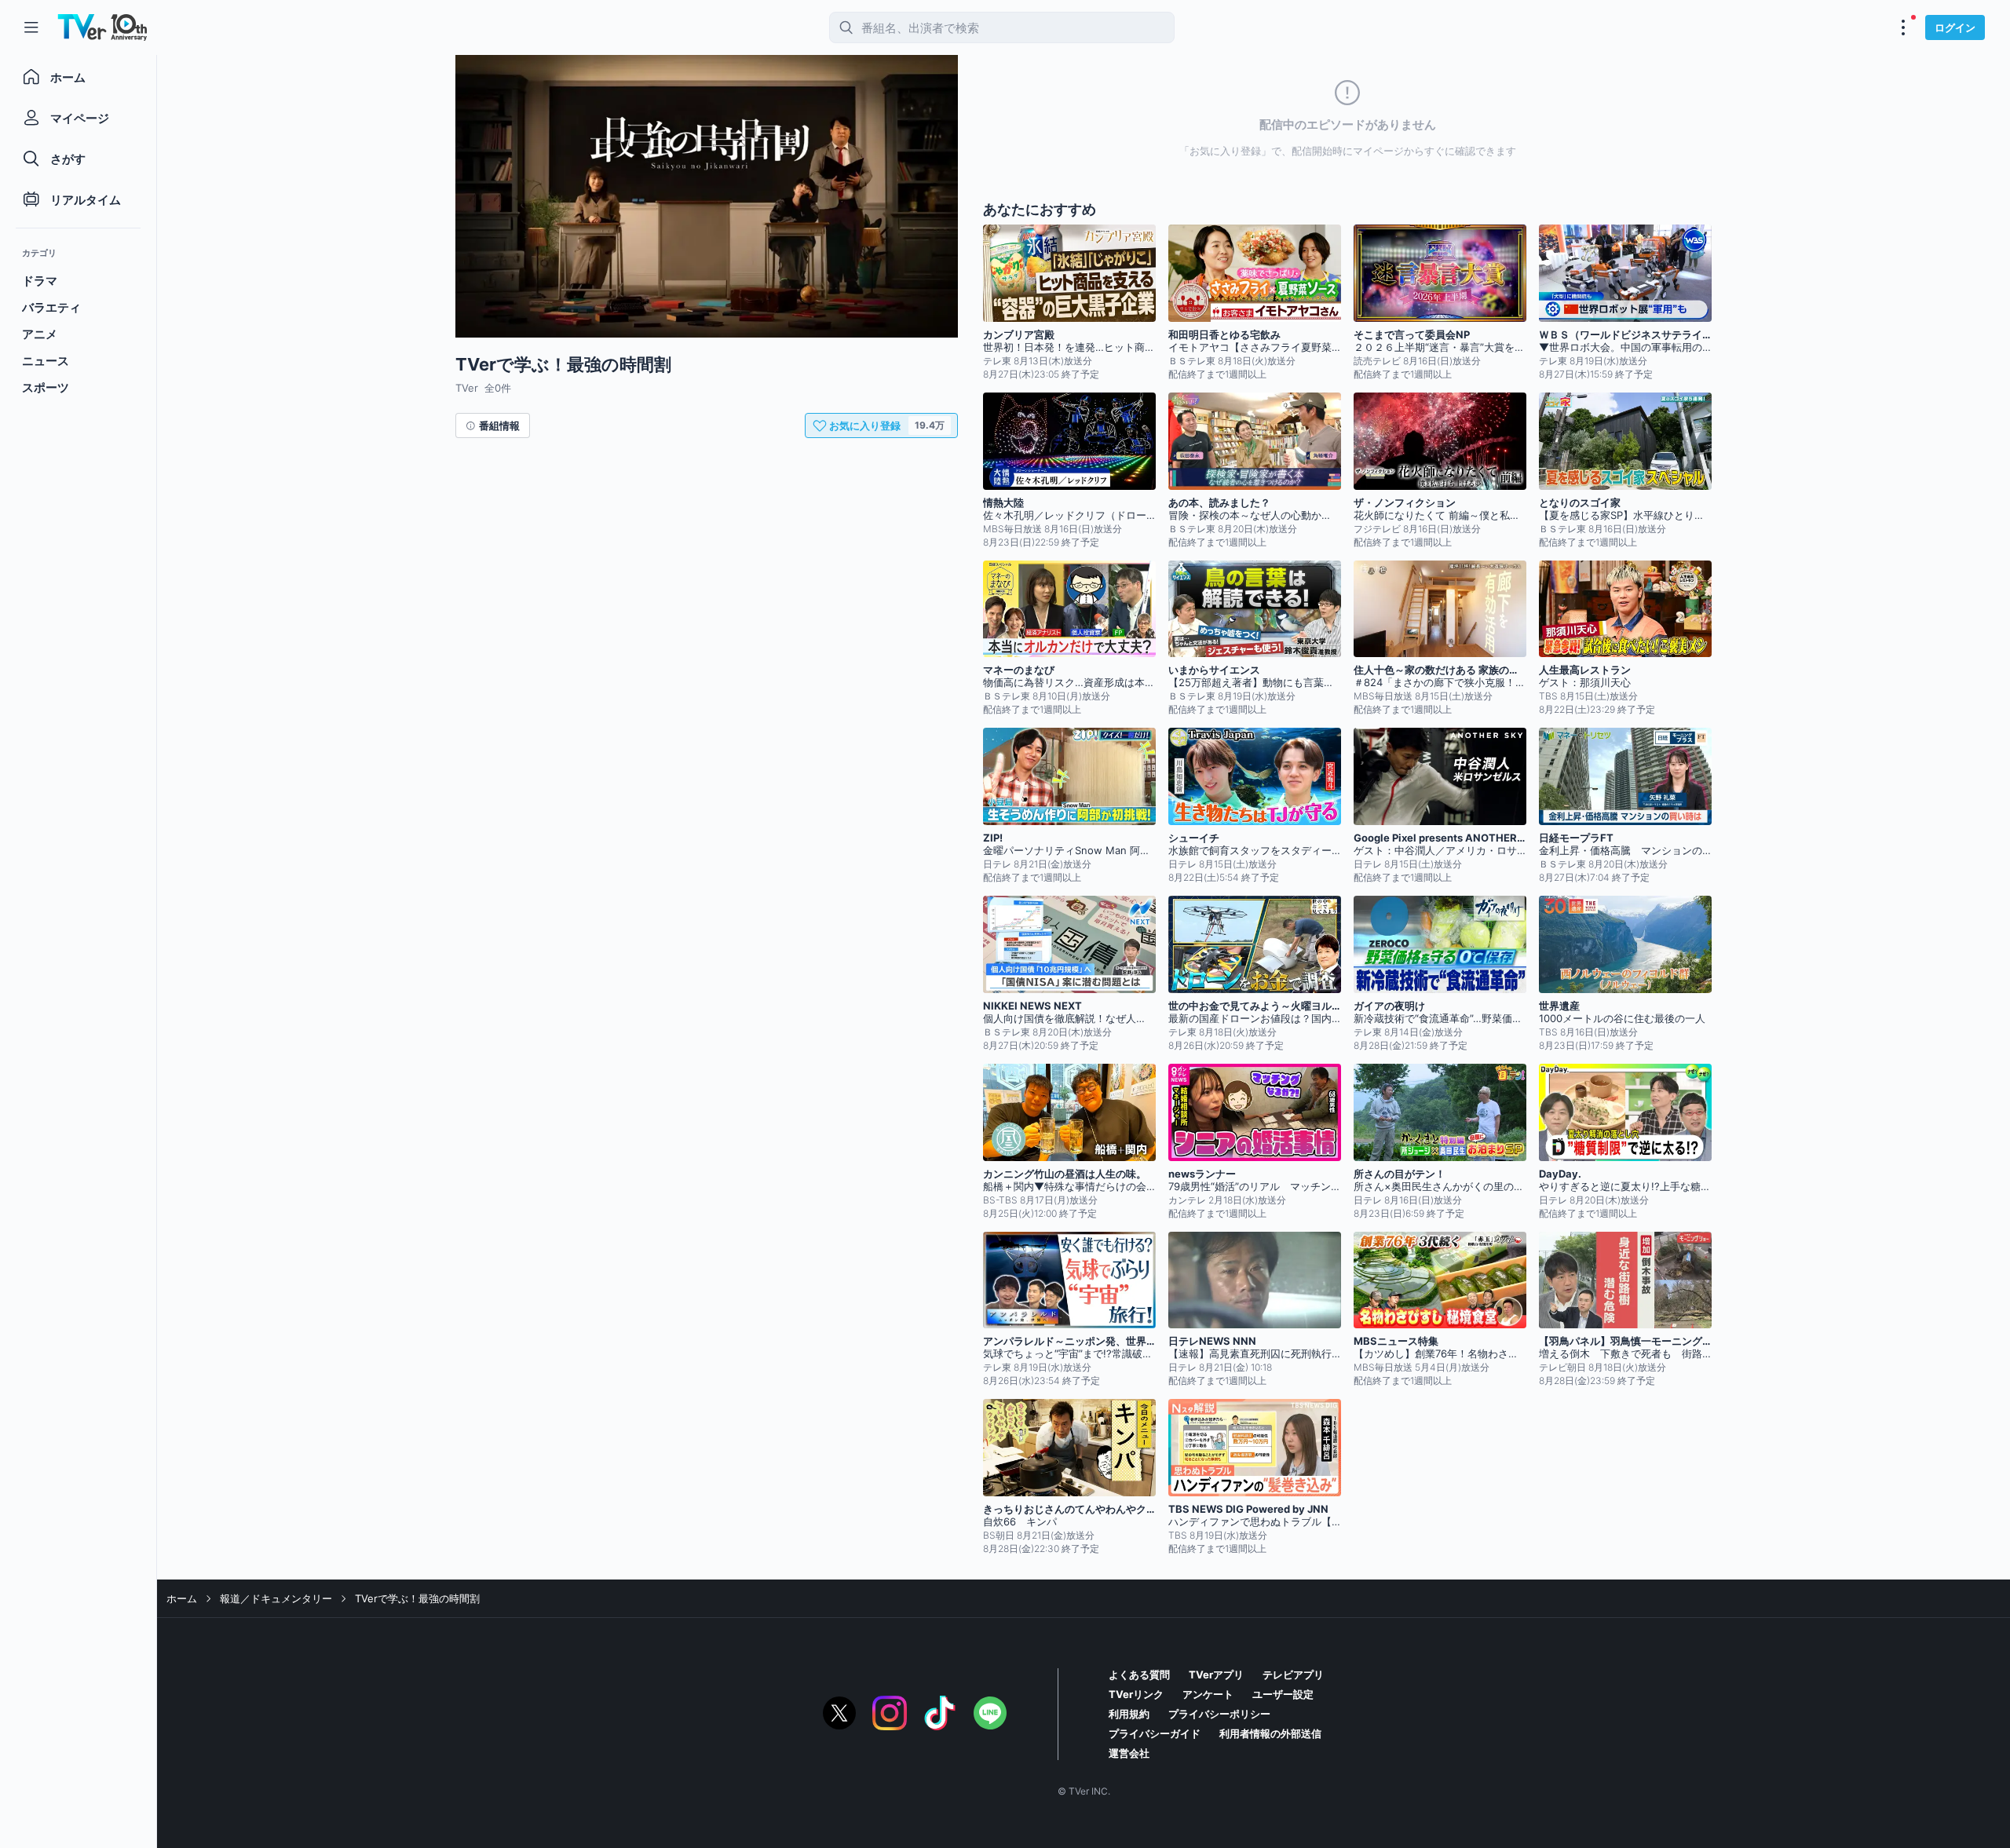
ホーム (182, 1598)
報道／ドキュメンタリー (276, 1598)
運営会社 (1129, 1753)
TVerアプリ (1216, 1675)
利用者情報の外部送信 (1270, 1733)
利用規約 (1129, 1714)
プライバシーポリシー (1219, 1714)
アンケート (1208, 1694)
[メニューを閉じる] (31, 27)
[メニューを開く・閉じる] (1903, 27)
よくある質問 (1139, 1675)
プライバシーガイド (1155, 1733)
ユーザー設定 (1283, 1694)
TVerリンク (1136, 1694)
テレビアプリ (1293, 1675)
